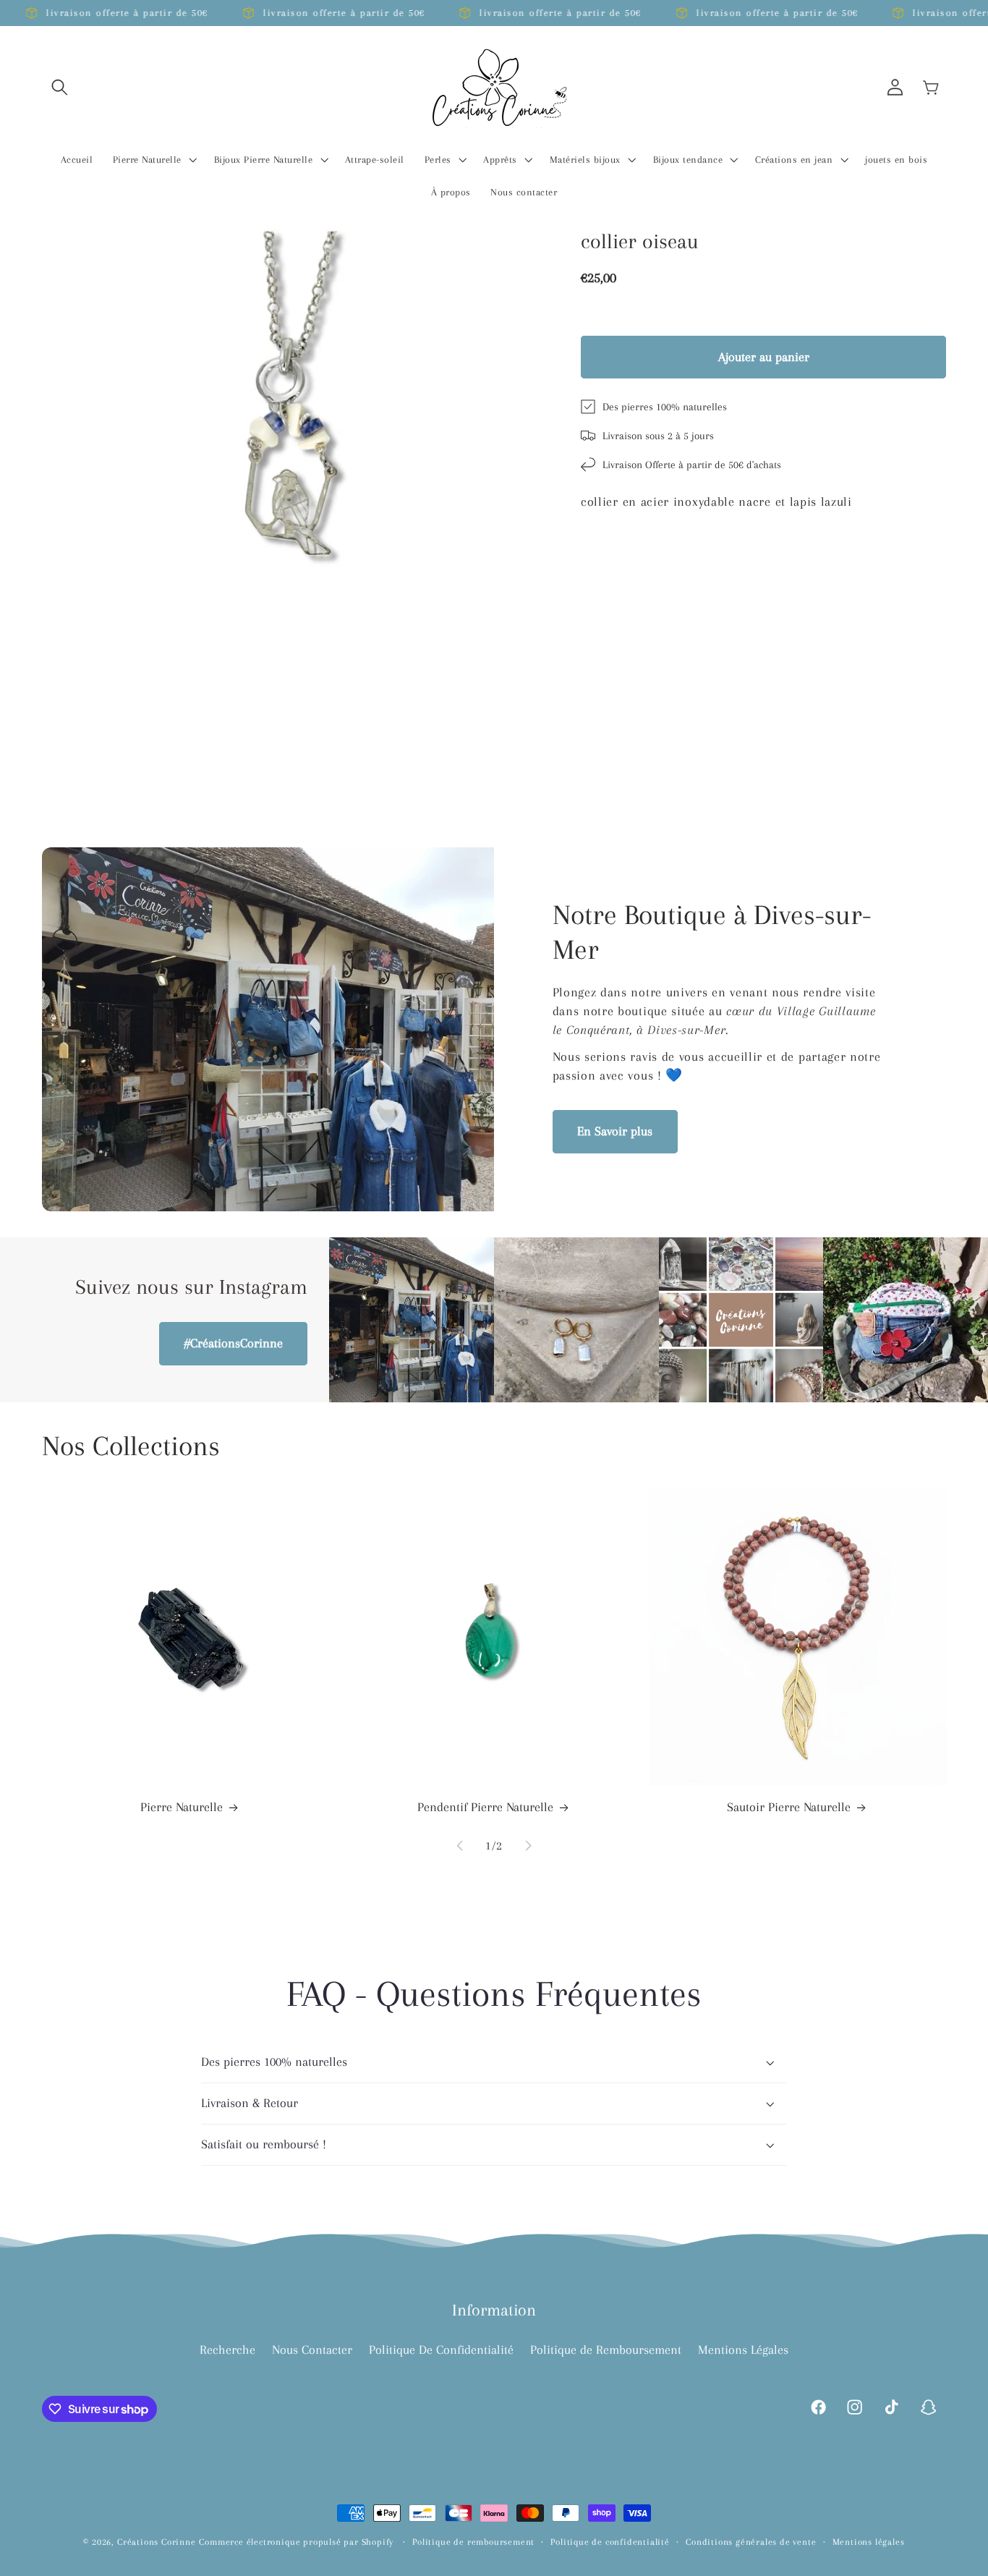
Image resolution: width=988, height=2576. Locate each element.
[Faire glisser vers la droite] (528, 1845)
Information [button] (494, 2310)
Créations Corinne (157, 2542)
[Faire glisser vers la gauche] (460, 1845)
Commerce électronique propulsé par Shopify (296, 2542)
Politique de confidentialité (610, 2542)
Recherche (227, 2350)
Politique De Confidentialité (441, 2350)
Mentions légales (869, 2542)
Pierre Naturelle (182, 1807)
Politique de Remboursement (606, 2350)
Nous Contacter (312, 2350)
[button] (60, 87)
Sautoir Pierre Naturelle (789, 1807)
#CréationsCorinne (234, 1343)
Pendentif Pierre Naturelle (485, 1807)
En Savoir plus (615, 1131)
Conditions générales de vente (751, 2542)
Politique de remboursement (473, 2542)
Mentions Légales (743, 2350)
